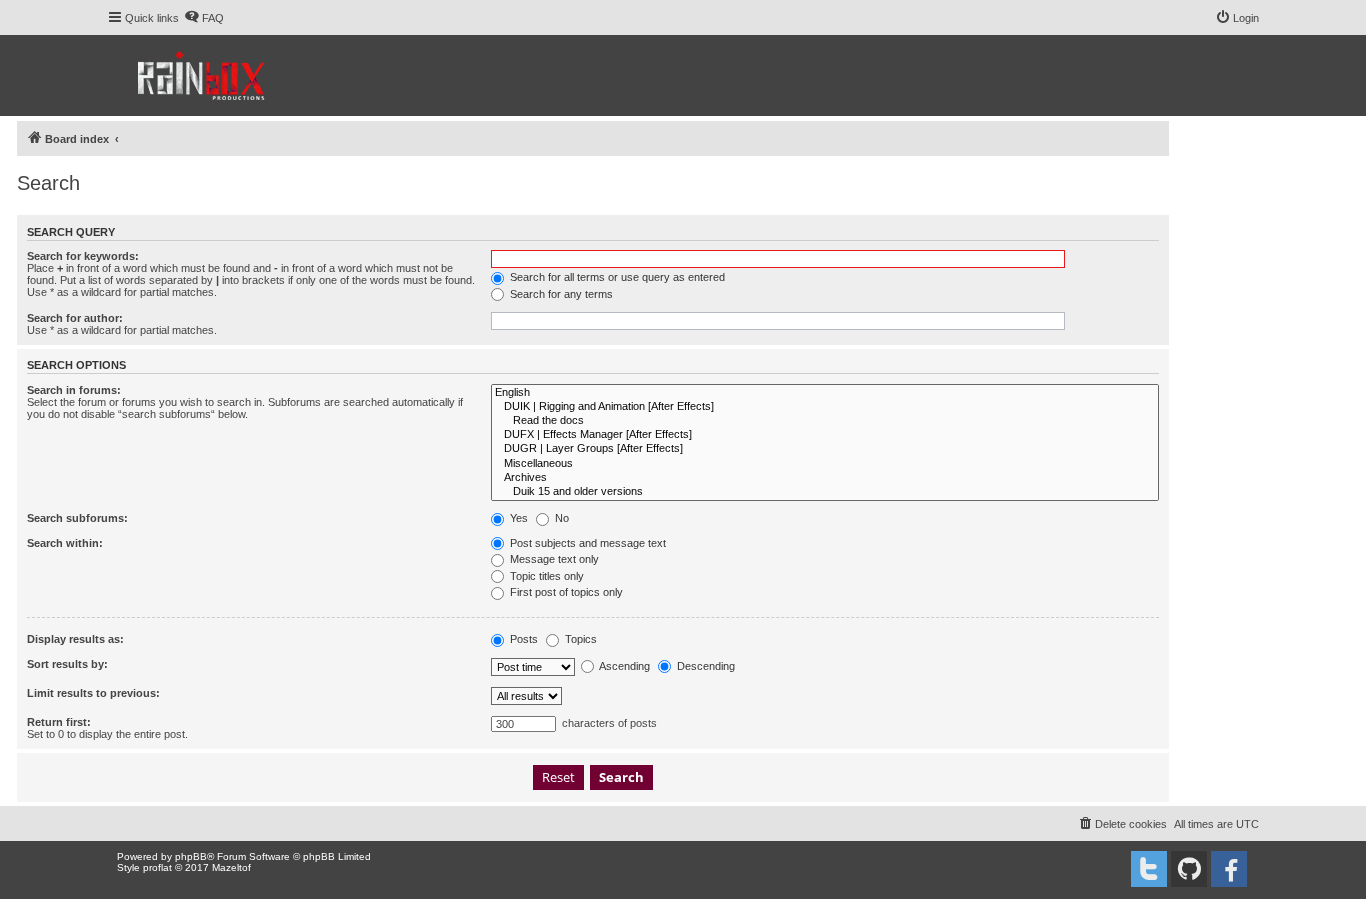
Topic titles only (545, 576)
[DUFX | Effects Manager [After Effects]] (825, 435)
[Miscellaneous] (825, 464)
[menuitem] (204, 18)
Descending (704, 666)
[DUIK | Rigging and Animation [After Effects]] (825, 407)
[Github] (1189, 869)
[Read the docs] (825, 421)
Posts (522, 639)
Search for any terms (560, 294)
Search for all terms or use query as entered (616, 277)
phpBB (191, 856)
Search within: (65, 543)
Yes (517, 518)
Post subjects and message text (586, 543)
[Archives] (825, 478)
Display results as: (75, 639)
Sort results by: (67, 664)
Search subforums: (77, 518)
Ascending (623, 666)
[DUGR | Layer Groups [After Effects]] (825, 449)
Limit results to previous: (93, 693)
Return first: (59, 722)
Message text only (553, 559)
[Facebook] (1229, 869)
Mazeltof (231, 867)
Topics (579, 639)
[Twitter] (1149, 869)
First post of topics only (565, 592)
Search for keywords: (83, 256)
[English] (825, 393)
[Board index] (202, 75)
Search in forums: (74, 390)
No (560, 518)
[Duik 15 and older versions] (825, 492)
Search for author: (75, 318)
